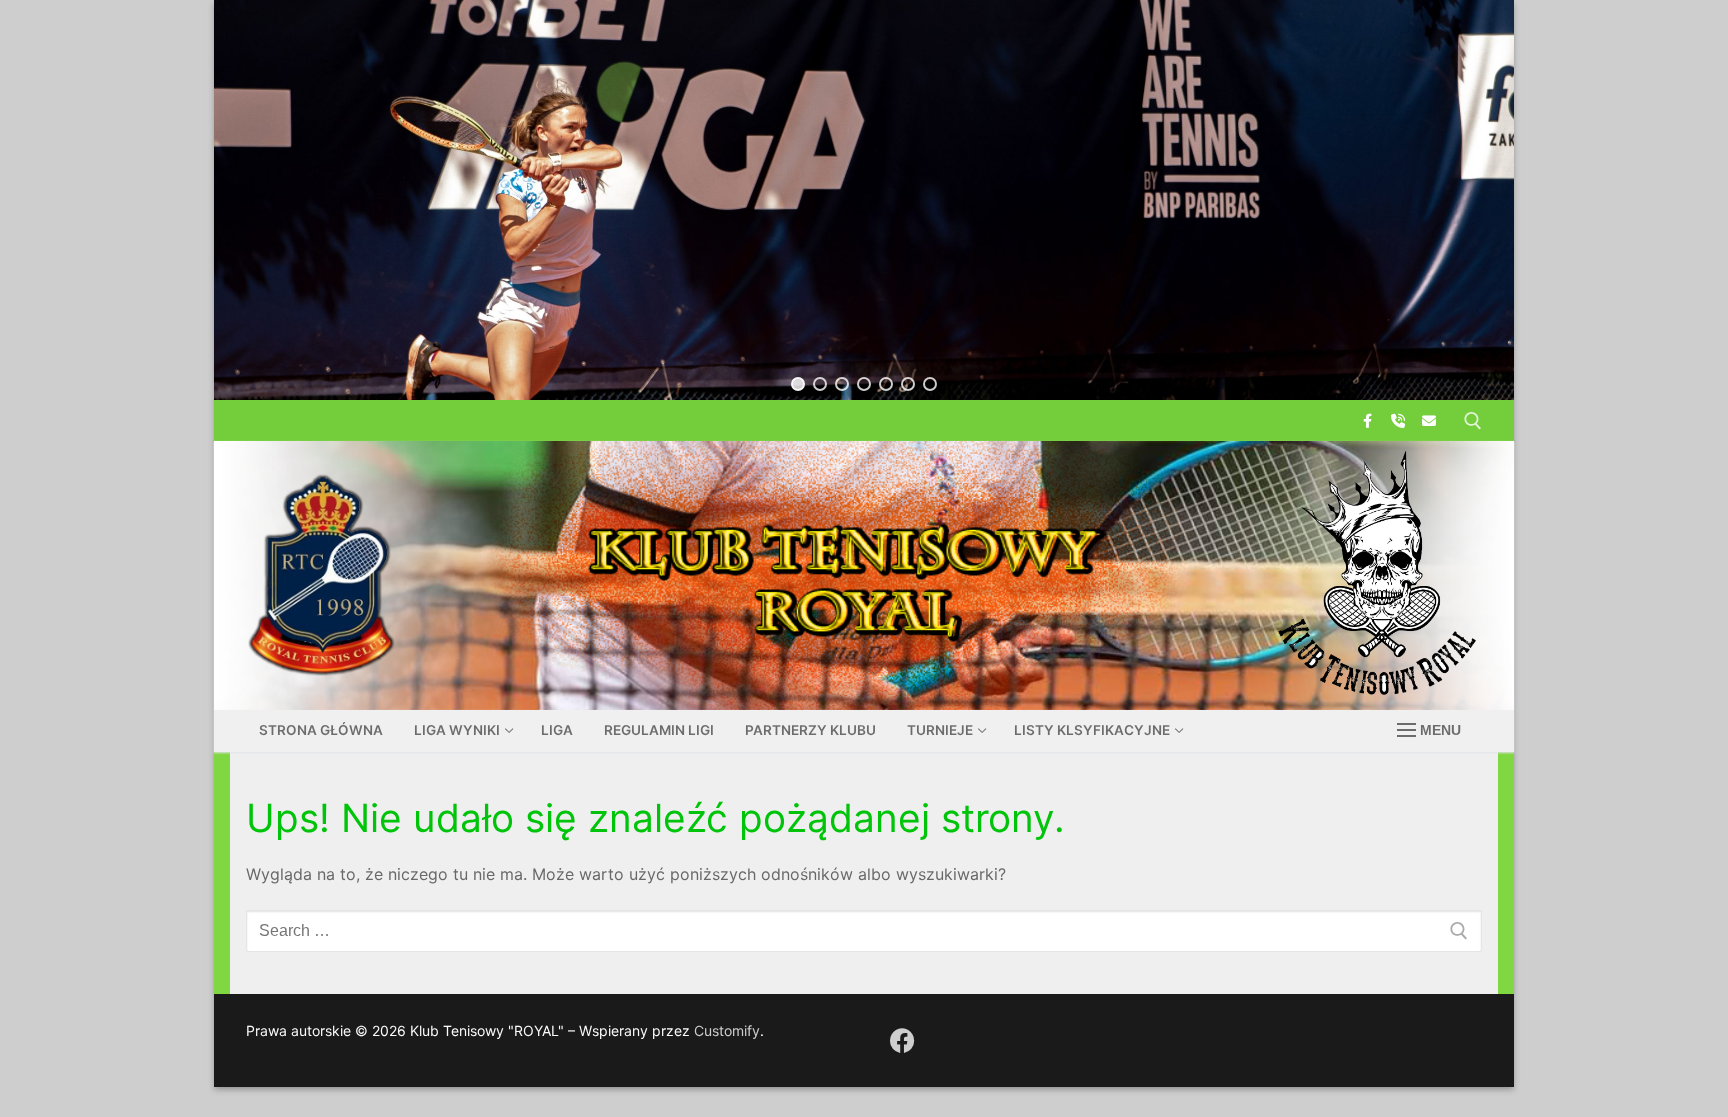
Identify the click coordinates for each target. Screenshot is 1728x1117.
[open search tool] (1473, 421)
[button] (798, 384)
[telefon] (1398, 420)
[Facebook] (1366, 420)
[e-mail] (1429, 420)
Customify (727, 1030)
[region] (864, 200)
